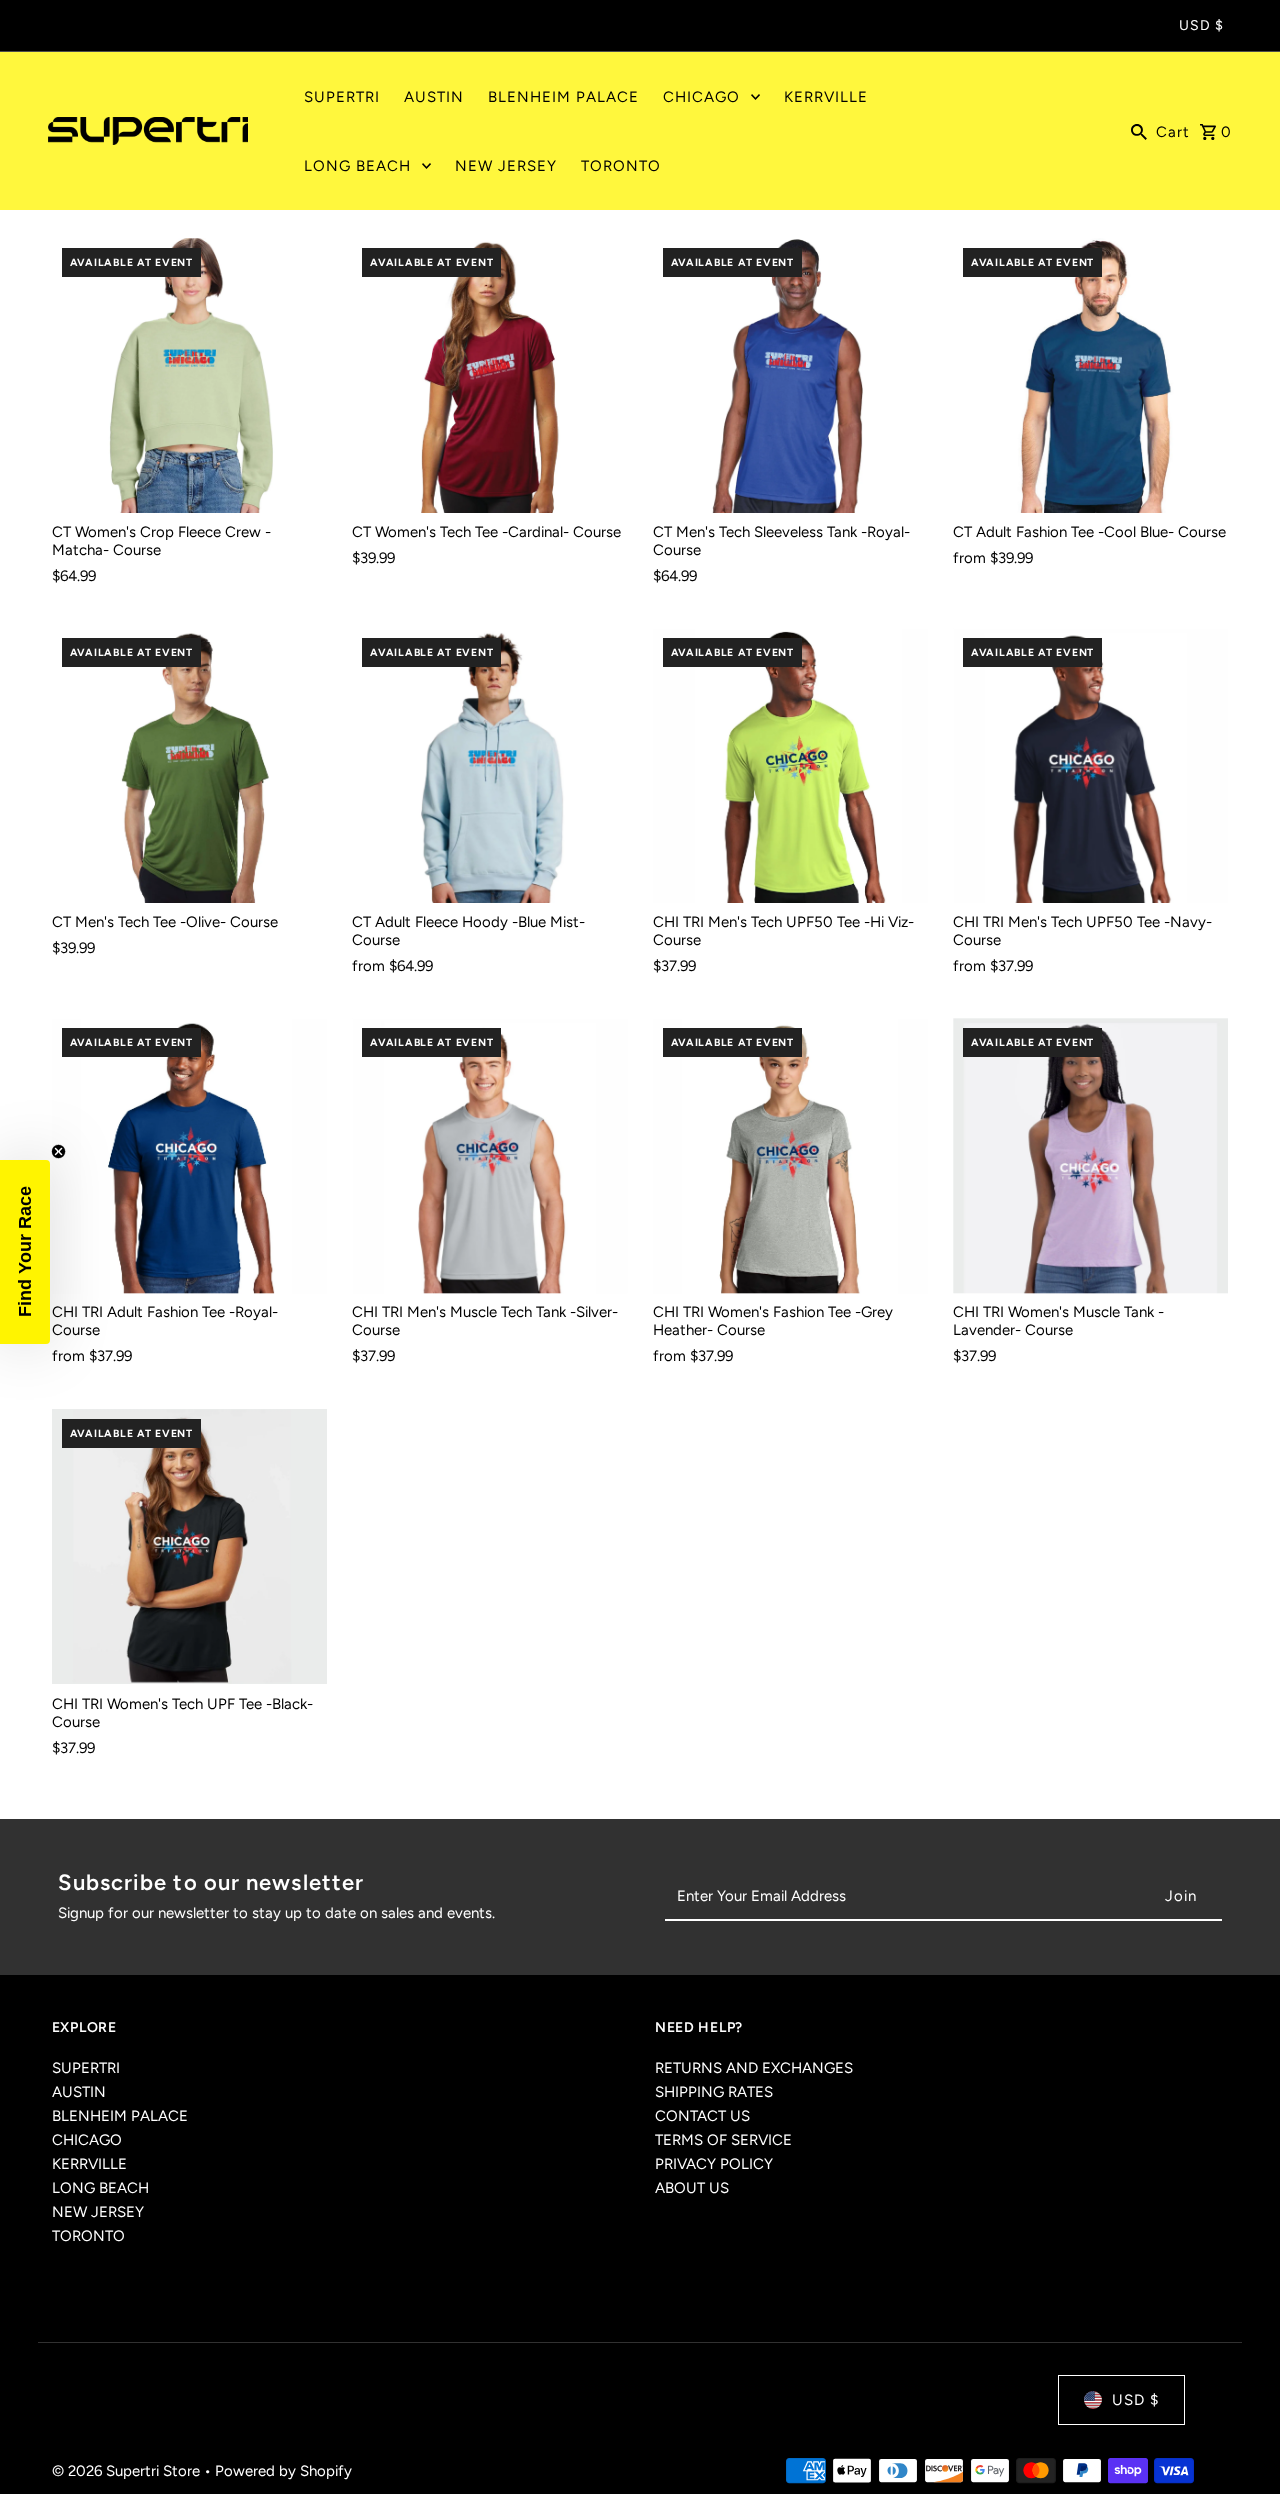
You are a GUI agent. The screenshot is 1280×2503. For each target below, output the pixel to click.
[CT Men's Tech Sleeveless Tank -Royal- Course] (790, 375)
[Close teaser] (58, 1151)
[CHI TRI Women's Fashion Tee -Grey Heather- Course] (790, 1155)
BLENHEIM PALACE (120, 2116)
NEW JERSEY (98, 2212)
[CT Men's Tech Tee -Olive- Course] (189, 765)
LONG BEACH (100, 2188)
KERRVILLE (89, 2164)
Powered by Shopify (283, 2472)
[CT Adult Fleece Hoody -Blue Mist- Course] (489, 765)
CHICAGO (87, 2140)
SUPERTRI (86, 2068)
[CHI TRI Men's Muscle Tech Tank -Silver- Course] (489, 1155)
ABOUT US (692, 2188)
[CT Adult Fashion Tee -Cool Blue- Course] (1090, 375)
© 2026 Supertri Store (128, 2472)
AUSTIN (79, 2092)
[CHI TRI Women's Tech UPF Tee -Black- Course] (189, 1546)
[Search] (1139, 131)
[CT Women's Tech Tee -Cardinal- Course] (489, 375)
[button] (25, 1252)
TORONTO (88, 2236)
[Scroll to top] (1237, 2450)
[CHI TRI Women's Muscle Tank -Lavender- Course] (1090, 1155)
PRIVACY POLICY (714, 2164)
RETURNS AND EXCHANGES (754, 2068)
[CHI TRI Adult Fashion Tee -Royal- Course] (189, 1155)
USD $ (1201, 25)
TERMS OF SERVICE (723, 2140)
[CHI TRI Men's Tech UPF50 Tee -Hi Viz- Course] (790, 765)
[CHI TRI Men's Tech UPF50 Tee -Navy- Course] (1090, 765)
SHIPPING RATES (714, 2092)
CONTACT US (702, 2116)
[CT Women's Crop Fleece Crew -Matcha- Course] (189, 375)
